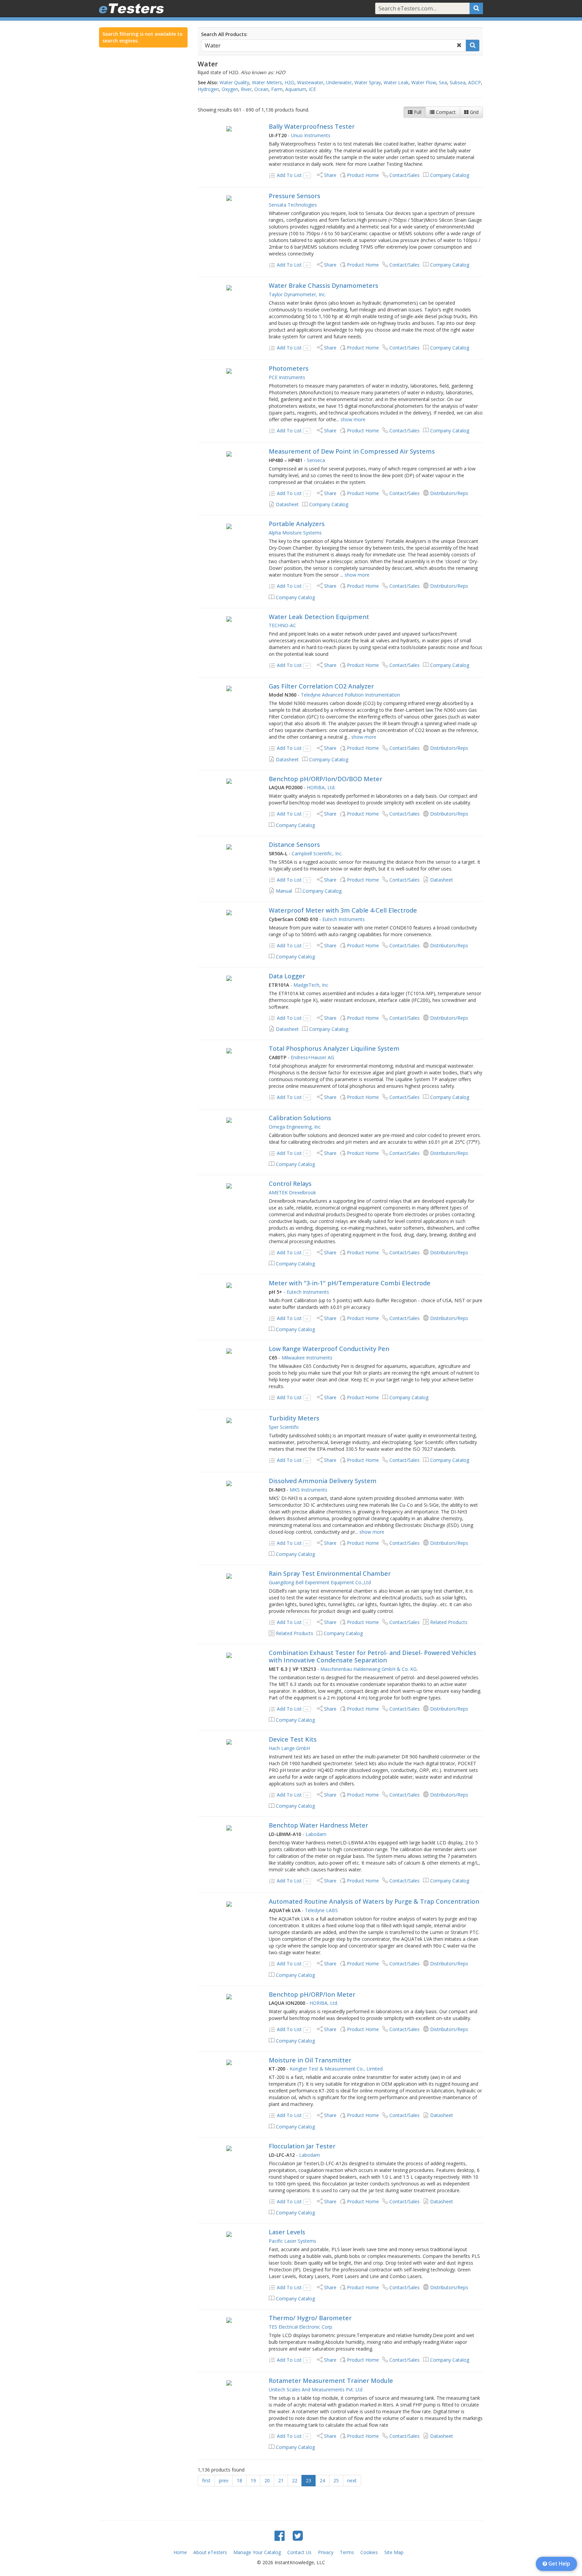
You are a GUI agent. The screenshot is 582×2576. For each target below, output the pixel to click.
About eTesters (210, 2552)
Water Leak (396, 82)
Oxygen (230, 89)
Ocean (261, 89)
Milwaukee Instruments (307, 1358)
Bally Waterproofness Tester (312, 126)
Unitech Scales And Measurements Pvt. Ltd (316, 2389)
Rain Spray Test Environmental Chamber (330, 1573)
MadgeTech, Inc (311, 985)
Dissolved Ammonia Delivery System (323, 1481)
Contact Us (299, 2552)
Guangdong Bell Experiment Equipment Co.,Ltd (320, 1582)
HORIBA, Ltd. (321, 787)
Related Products (449, 1622)
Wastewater (310, 82)
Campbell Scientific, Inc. (317, 853)
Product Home (363, 175)
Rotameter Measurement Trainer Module (331, 2381)
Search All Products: (224, 34)
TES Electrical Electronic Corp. (301, 2327)
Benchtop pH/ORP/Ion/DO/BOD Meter (326, 779)
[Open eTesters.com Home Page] (131, 8)
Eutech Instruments (344, 919)
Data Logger (287, 976)
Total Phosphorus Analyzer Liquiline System (334, 1048)
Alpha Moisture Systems (295, 533)
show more (353, 419)
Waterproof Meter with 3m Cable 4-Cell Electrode (343, 910)
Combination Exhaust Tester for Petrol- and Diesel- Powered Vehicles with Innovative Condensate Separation (373, 1656)
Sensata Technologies (293, 205)
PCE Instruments (287, 377)
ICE (312, 89)
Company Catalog (450, 175)
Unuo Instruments (311, 135)
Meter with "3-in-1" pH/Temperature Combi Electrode (350, 1283)
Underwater (339, 82)
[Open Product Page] (229, 128)
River (246, 89)
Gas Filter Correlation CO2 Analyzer (321, 686)
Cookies (369, 2552)
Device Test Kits (293, 1739)
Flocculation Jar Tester (302, 2146)
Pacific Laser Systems (293, 2241)
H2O (289, 82)
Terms (347, 2552)
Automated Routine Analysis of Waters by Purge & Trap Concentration (374, 1901)
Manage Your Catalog (257, 2552)
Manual (284, 891)
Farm (277, 89)
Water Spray (368, 82)
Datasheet (287, 504)
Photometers (289, 368)
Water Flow (424, 82)
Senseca (316, 460)
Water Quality (234, 82)
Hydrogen (208, 89)
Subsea (458, 82)
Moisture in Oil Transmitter (310, 2060)
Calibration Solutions (300, 1118)
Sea (443, 82)
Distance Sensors (294, 845)
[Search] (476, 8)
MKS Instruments (309, 1490)
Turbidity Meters (294, 1418)
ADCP (475, 82)
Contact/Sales (405, 175)
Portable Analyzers (297, 524)
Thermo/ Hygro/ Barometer (310, 2318)
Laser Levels (287, 2232)
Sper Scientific (284, 1427)
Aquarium (296, 89)
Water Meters (267, 82)
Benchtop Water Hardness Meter (318, 1825)
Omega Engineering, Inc (295, 1127)
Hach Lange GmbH (289, 1748)
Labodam (316, 1834)
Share (330, 175)
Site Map (394, 2552)
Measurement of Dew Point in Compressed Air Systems (352, 451)
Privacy (326, 2552)
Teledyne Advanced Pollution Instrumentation (350, 695)
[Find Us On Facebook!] (280, 2535)
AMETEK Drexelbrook (292, 1192)
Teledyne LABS (321, 1910)
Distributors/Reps (449, 493)
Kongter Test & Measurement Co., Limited (336, 2069)
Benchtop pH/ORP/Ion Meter (312, 1994)
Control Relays (290, 1184)
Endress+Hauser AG (312, 1057)
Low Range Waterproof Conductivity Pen (329, 1349)
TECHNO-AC (282, 625)
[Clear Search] (459, 45)
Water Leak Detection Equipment (319, 617)
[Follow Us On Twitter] (298, 2535)
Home (180, 2552)
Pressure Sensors (295, 196)
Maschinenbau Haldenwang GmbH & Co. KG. (369, 1669)
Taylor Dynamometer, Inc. (297, 294)
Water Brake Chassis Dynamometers (324, 285)
